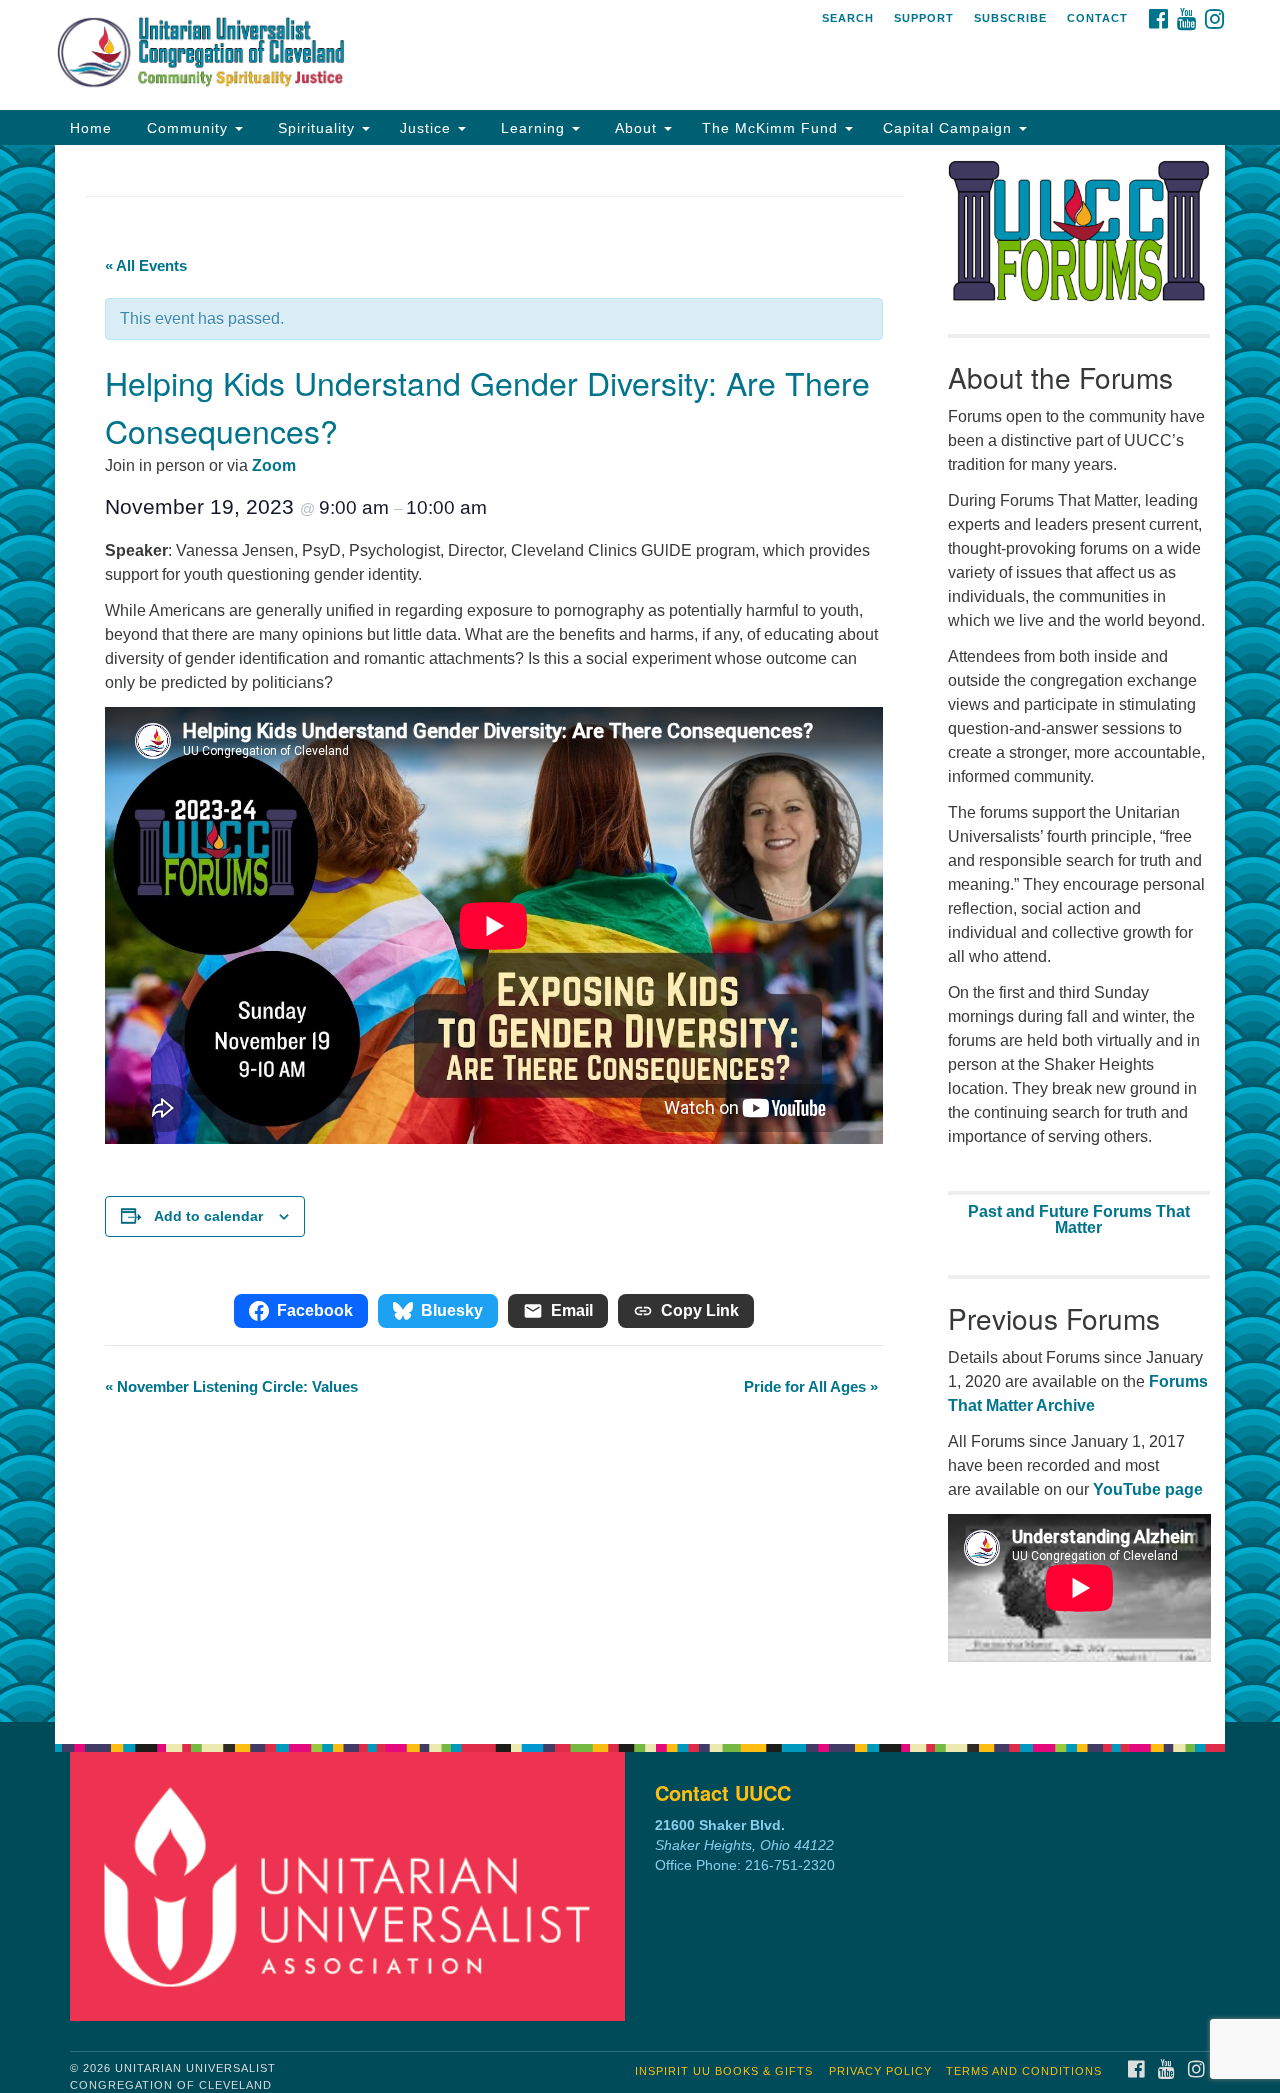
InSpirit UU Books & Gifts (724, 2071)
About (636, 128)
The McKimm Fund (772, 128)
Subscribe (1010, 18)
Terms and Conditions (1024, 2071)
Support (924, 18)
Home (91, 128)
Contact (1097, 18)
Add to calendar (208, 1216)
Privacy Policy (880, 2071)
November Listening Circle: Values (231, 1386)
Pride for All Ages (811, 1386)
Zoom (274, 465)
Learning (533, 128)
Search (848, 18)
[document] (640, 933)
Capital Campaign (950, 128)
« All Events (146, 265)
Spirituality (316, 128)
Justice (428, 128)
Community (187, 128)
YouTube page (1148, 1489)
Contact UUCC (723, 1792)
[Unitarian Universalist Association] (353, 1885)
